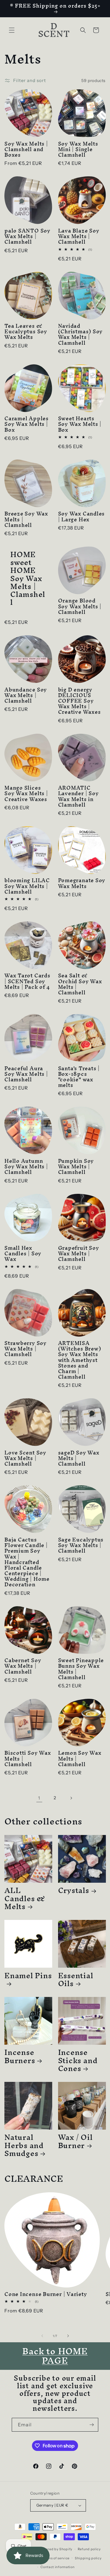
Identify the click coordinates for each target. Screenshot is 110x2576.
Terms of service (56, 2558)
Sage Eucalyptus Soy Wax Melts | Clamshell (81, 1545)
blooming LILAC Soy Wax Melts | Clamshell (27, 886)
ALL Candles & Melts (25, 1898)
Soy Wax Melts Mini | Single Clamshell (78, 149)
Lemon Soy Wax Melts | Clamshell (80, 1759)
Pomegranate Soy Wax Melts (82, 883)
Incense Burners (20, 2056)
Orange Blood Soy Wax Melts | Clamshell (80, 606)
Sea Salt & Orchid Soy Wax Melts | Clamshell (80, 984)
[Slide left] (42, 2336)
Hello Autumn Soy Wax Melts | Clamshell (26, 1167)
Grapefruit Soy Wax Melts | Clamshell (79, 1254)
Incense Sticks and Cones (78, 2060)
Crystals (74, 1890)
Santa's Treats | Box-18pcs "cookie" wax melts (79, 1077)
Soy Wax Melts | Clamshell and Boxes (26, 149)
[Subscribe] (92, 2425)
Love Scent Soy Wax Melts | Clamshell (25, 1458)
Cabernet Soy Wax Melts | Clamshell (23, 1666)
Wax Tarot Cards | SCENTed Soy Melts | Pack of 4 (27, 981)
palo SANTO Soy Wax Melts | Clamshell (27, 236)
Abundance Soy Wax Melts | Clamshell (26, 695)
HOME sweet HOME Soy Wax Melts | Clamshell (28, 578)
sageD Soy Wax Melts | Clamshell (79, 1458)
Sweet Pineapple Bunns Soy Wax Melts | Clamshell (81, 1669)
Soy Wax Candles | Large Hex (82, 516)
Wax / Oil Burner (75, 2141)
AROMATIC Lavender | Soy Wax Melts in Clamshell (78, 796)
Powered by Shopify (56, 2549)
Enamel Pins (28, 1978)
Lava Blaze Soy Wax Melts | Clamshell (79, 236)
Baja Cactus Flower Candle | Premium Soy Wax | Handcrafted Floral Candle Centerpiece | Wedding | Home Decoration (27, 1562)
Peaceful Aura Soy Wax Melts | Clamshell (26, 1074)
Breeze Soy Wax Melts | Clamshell (26, 519)
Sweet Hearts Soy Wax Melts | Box (80, 424)
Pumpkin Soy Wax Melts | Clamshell (76, 1167)
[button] (12, 30)
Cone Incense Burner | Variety (46, 2294)
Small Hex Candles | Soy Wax (23, 1254)
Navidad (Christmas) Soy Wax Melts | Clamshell (81, 334)
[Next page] (71, 1798)
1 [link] (39, 1798)
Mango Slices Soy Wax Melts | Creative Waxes (26, 793)
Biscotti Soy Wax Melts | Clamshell (28, 1759)
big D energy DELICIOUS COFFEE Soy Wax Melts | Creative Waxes (79, 701)
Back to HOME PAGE (55, 2356)
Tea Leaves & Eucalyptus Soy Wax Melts (26, 332)
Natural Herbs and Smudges (24, 2145)
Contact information (57, 2567)
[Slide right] (68, 2336)
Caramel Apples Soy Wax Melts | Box (27, 424)
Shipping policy (88, 2558)
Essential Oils (76, 1979)
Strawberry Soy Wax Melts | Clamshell (26, 1349)
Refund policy (89, 2549)
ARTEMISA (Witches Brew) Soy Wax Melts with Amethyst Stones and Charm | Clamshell (80, 1360)
